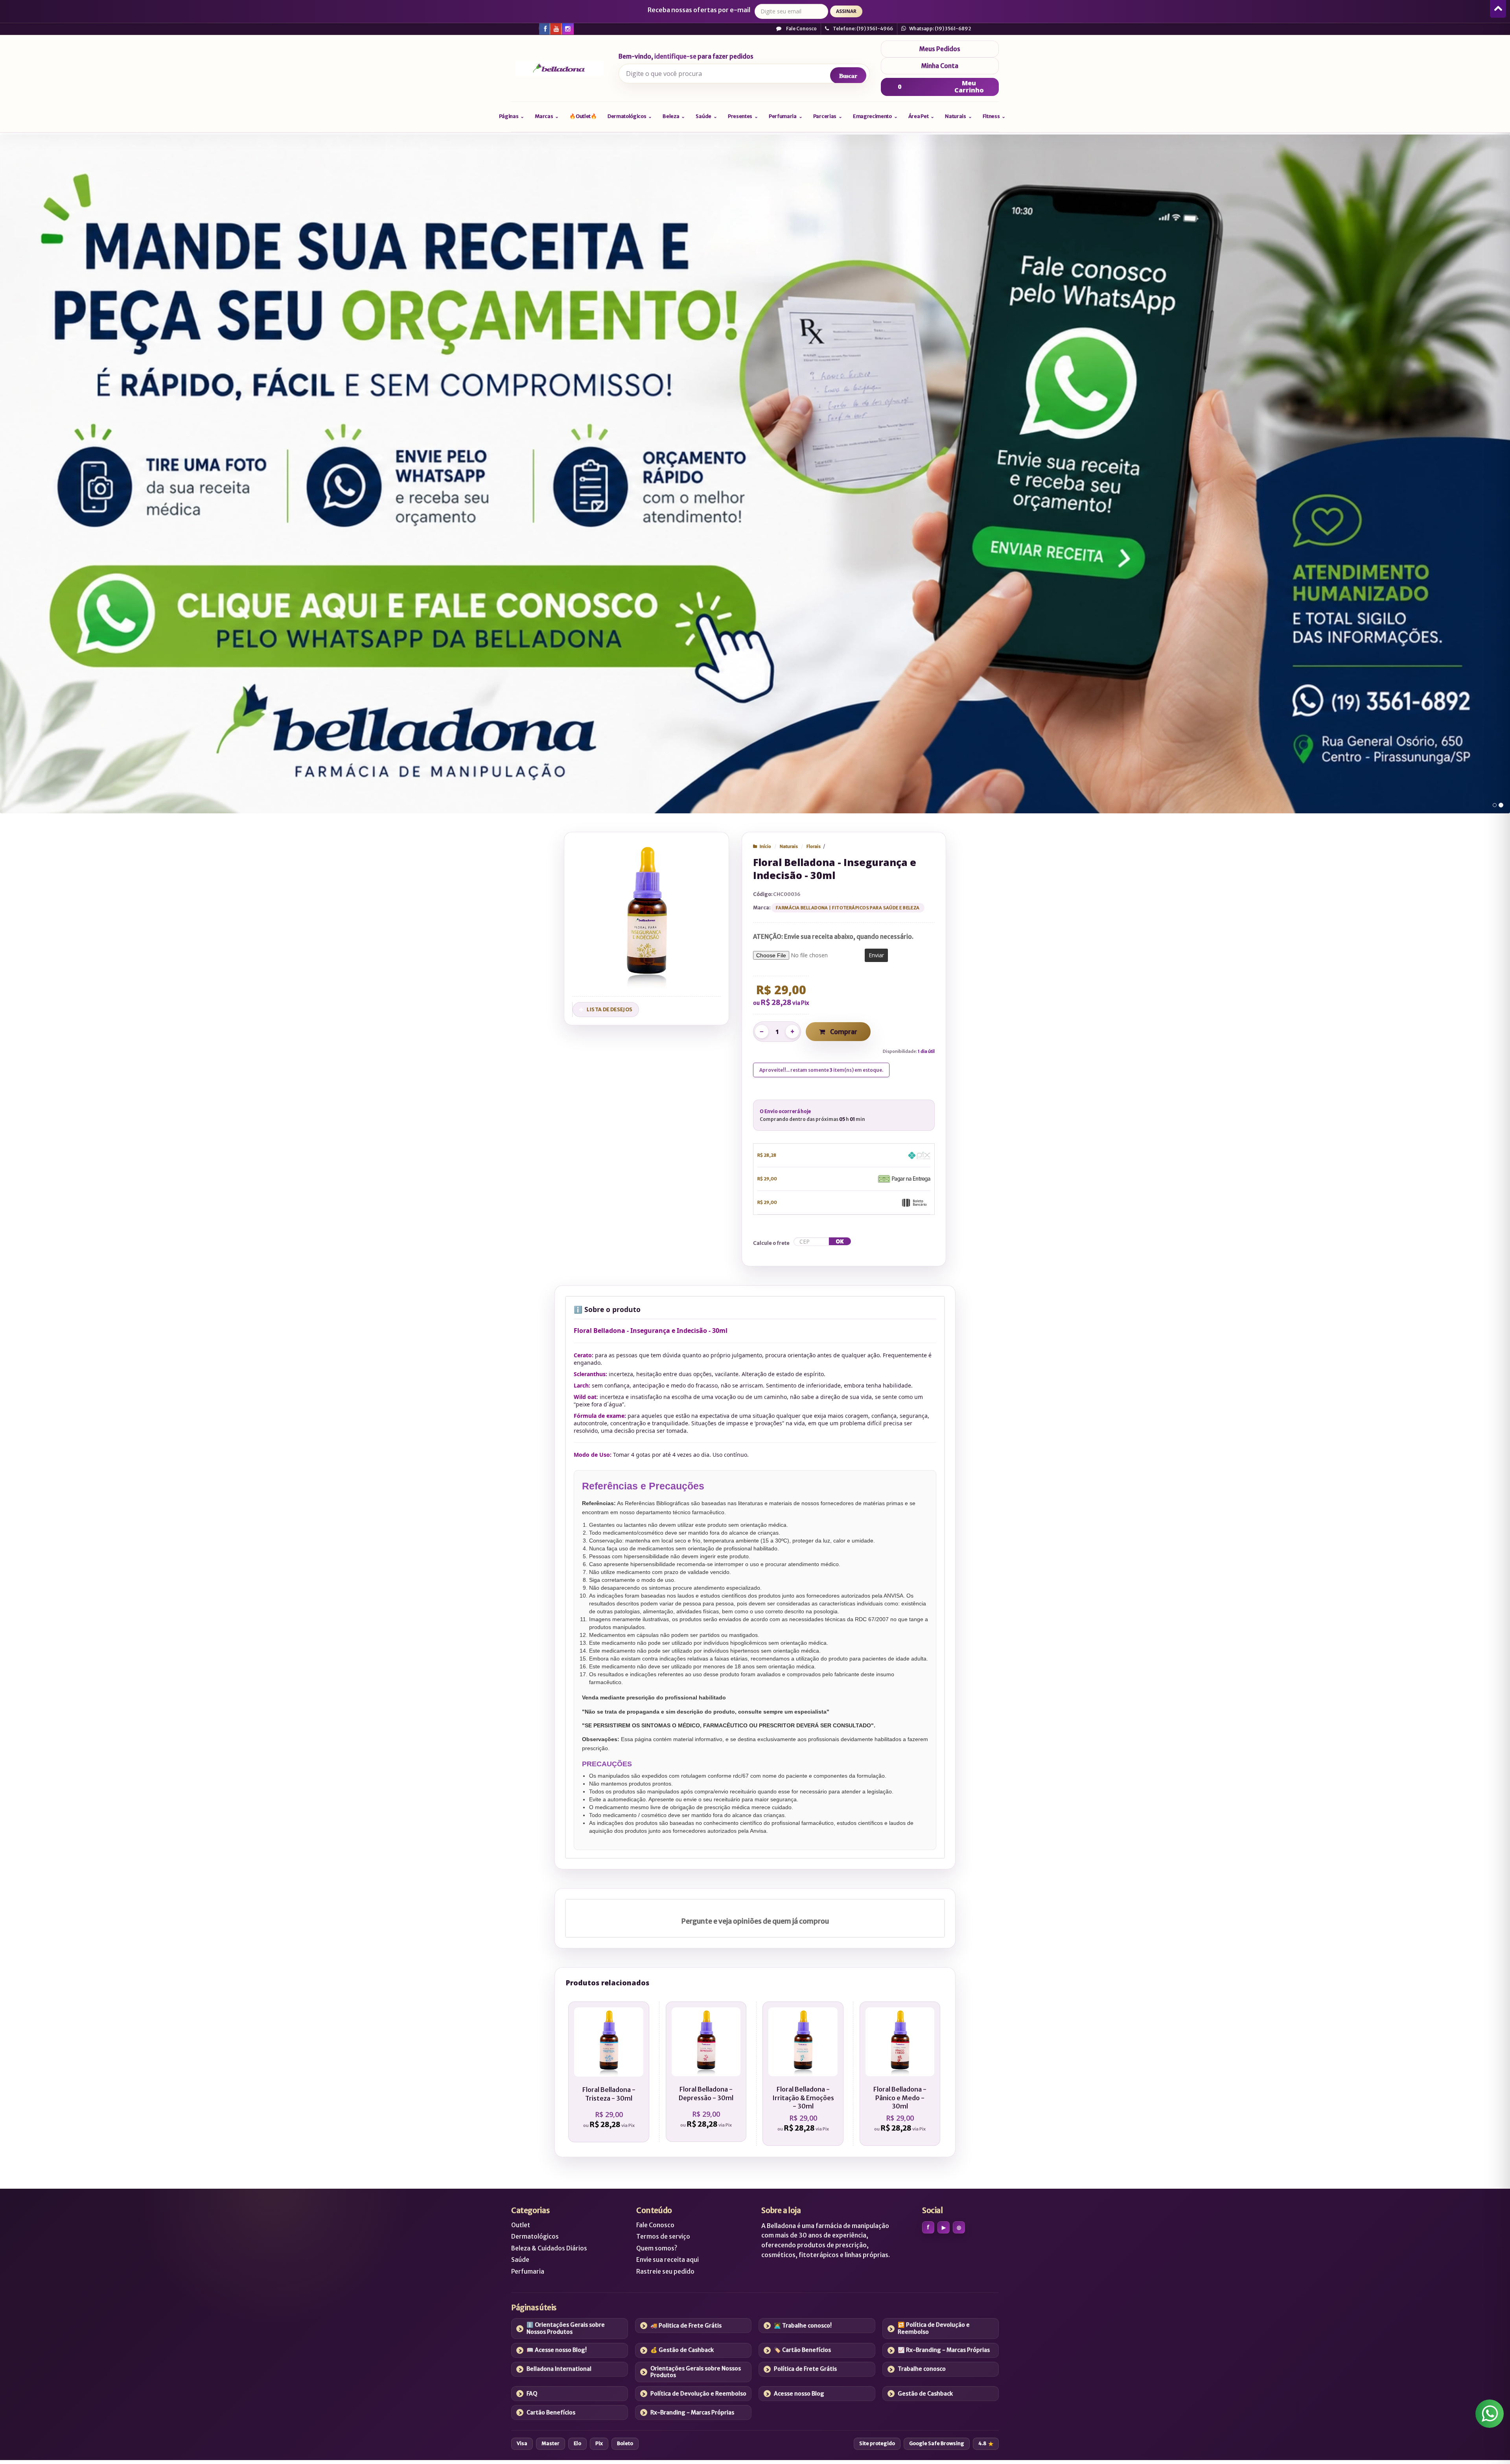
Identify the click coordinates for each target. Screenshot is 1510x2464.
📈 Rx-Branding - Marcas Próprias (944, 2350)
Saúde (520, 2260)
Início (765, 846)
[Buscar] (848, 76)
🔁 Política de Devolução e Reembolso (934, 2328)
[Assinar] (846, 11)
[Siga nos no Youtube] (556, 28)
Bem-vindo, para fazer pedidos (686, 57)
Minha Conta (940, 66)
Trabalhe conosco (922, 2369)
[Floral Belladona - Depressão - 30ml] (706, 2072)
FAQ (532, 2394)
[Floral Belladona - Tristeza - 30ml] (609, 2072)
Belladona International (559, 2369)
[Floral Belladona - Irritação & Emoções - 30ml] (803, 2074)
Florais (814, 846)
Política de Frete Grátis (805, 2369)
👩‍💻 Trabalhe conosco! (803, 2326)
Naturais (789, 846)
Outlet (521, 2225)
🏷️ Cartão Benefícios (802, 2350)
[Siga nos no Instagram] (567, 28)
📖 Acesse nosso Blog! (557, 2350)
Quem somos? (657, 2248)
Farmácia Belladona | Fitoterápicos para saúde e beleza (848, 908)
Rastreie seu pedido (665, 2271)
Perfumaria (528, 2271)
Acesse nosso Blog (799, 2394)
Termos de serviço (663, 2236)
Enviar (876, 955)
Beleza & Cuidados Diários (549, 2248)
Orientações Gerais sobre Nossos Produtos (696, 2372)
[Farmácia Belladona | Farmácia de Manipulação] (559, 68)
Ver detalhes (613, 2103)
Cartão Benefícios (551, 2412)
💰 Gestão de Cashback (682, 2350)
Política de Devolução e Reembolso (698, 2394)
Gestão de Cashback (925, 2394)
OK (840, 1241)
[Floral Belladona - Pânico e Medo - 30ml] (900, 2074)
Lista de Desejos (610, 1009)
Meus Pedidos (940, 49)
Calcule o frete (771, 1243)
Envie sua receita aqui (668, 2260)
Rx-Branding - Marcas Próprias (692, 2412)
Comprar (843, 1032)
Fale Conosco (801, 29)
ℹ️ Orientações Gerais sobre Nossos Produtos (566, 2328)
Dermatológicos (535, 2236)
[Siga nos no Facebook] (544, 28)
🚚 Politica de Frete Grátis (686, 2326)
